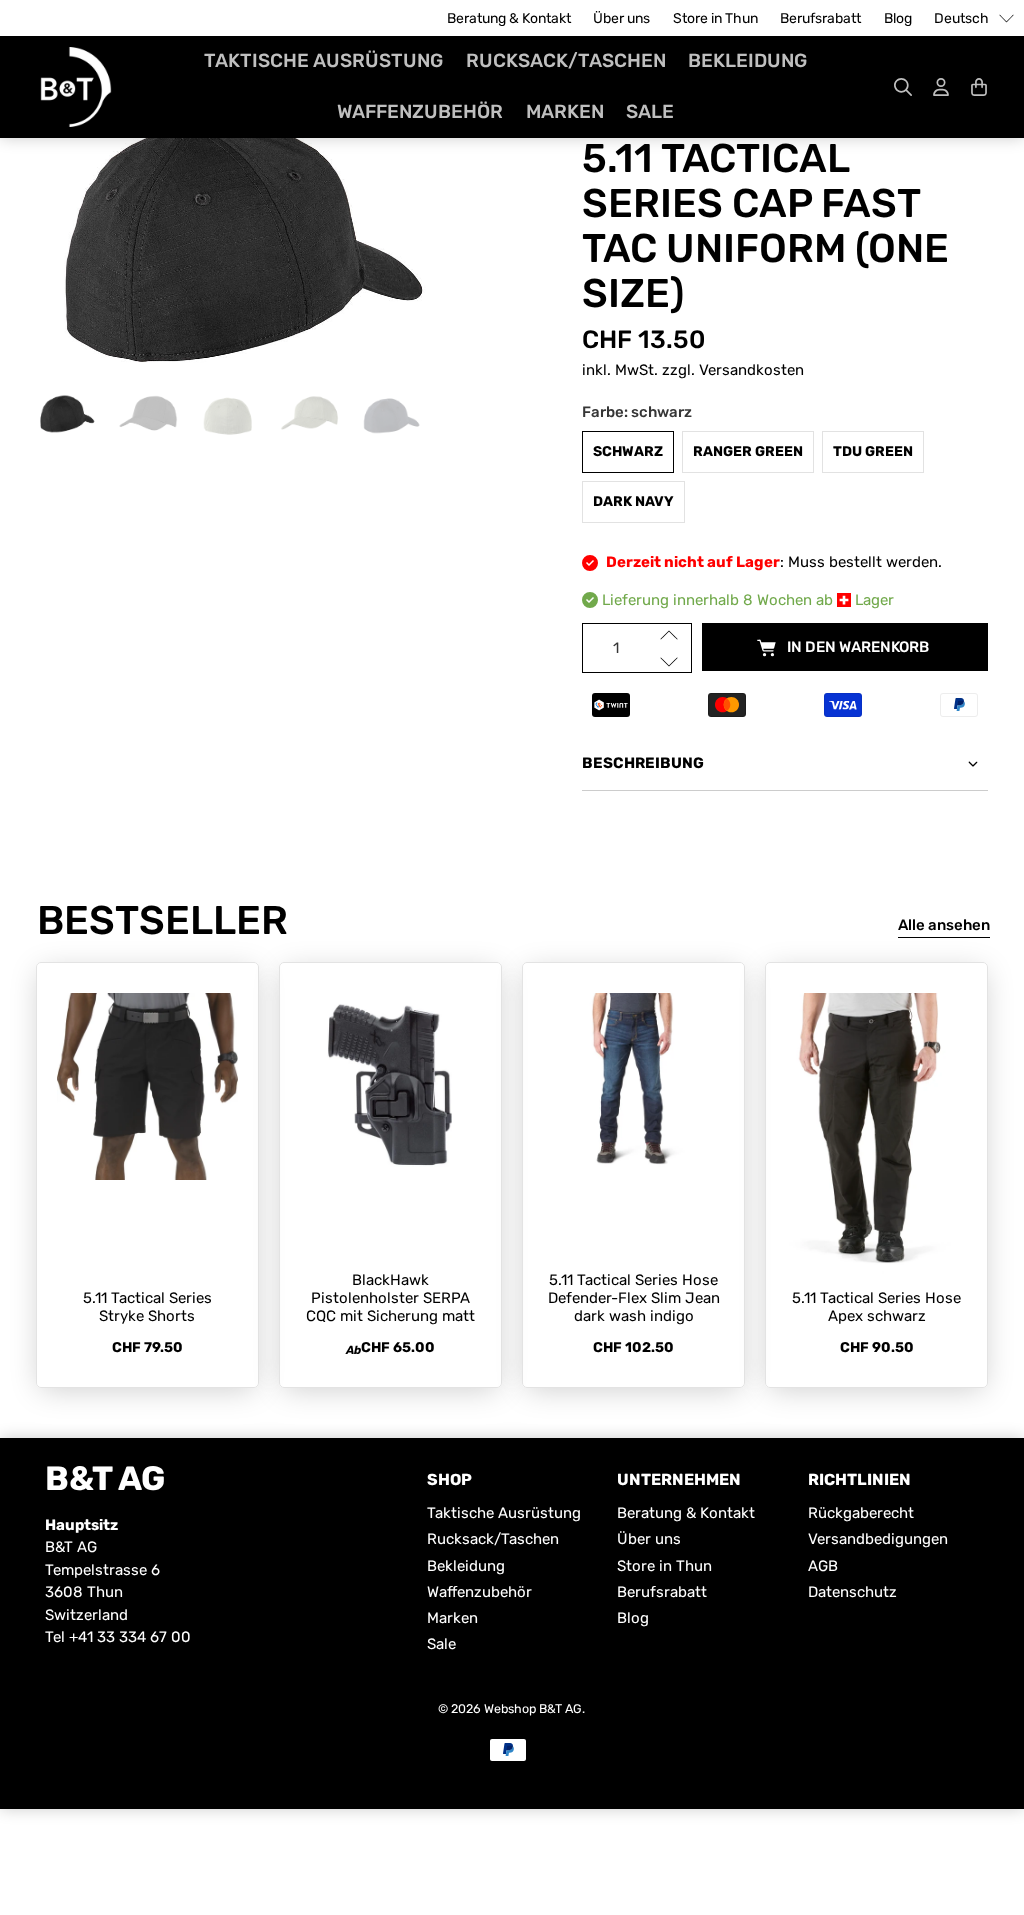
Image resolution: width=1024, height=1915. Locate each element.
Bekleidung (747, 60)
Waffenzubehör (420, 111)
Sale (650, 111)
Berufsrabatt (820, 18)
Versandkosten (751, 370)
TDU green (873, 451)
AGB (823, 1566)
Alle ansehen (944, 925)
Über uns (621, 18)
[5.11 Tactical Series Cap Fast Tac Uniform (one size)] (239, 240)
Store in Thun (715, 18)
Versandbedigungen (878, 1539)
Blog (898, 18)
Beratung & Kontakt (509, 18)
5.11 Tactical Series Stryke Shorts (147, 1307)
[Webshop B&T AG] (76, 87)
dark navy (633, 501)
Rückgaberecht (861, 1513)
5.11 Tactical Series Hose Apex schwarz (876, 1307)
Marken (565, 111)
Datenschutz (852, 1592)
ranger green (748, 451)
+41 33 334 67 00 (130, 1637)
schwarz (628, 451)
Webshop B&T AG (533, 1708)
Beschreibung (643, 763)
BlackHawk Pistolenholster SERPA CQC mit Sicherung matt (390, 1298)
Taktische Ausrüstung (323, 60)
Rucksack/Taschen (566, 60)
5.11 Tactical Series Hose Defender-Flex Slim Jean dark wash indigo (634, 1298)
